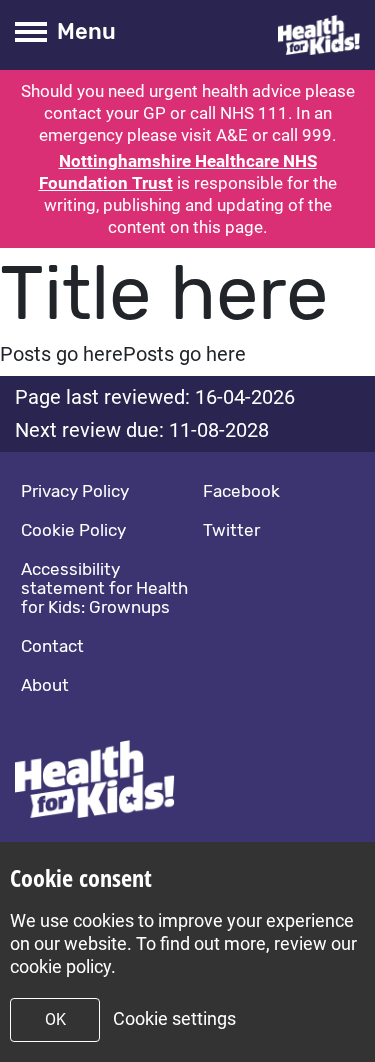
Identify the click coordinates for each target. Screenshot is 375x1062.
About (45, 685)
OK (55, 1019)
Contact (52, 646)
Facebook (241, 491)
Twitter (231, 530)
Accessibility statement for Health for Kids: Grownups (104, 588)
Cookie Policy (73, 530)
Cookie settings (174, 1018)
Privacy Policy (75, 491)
